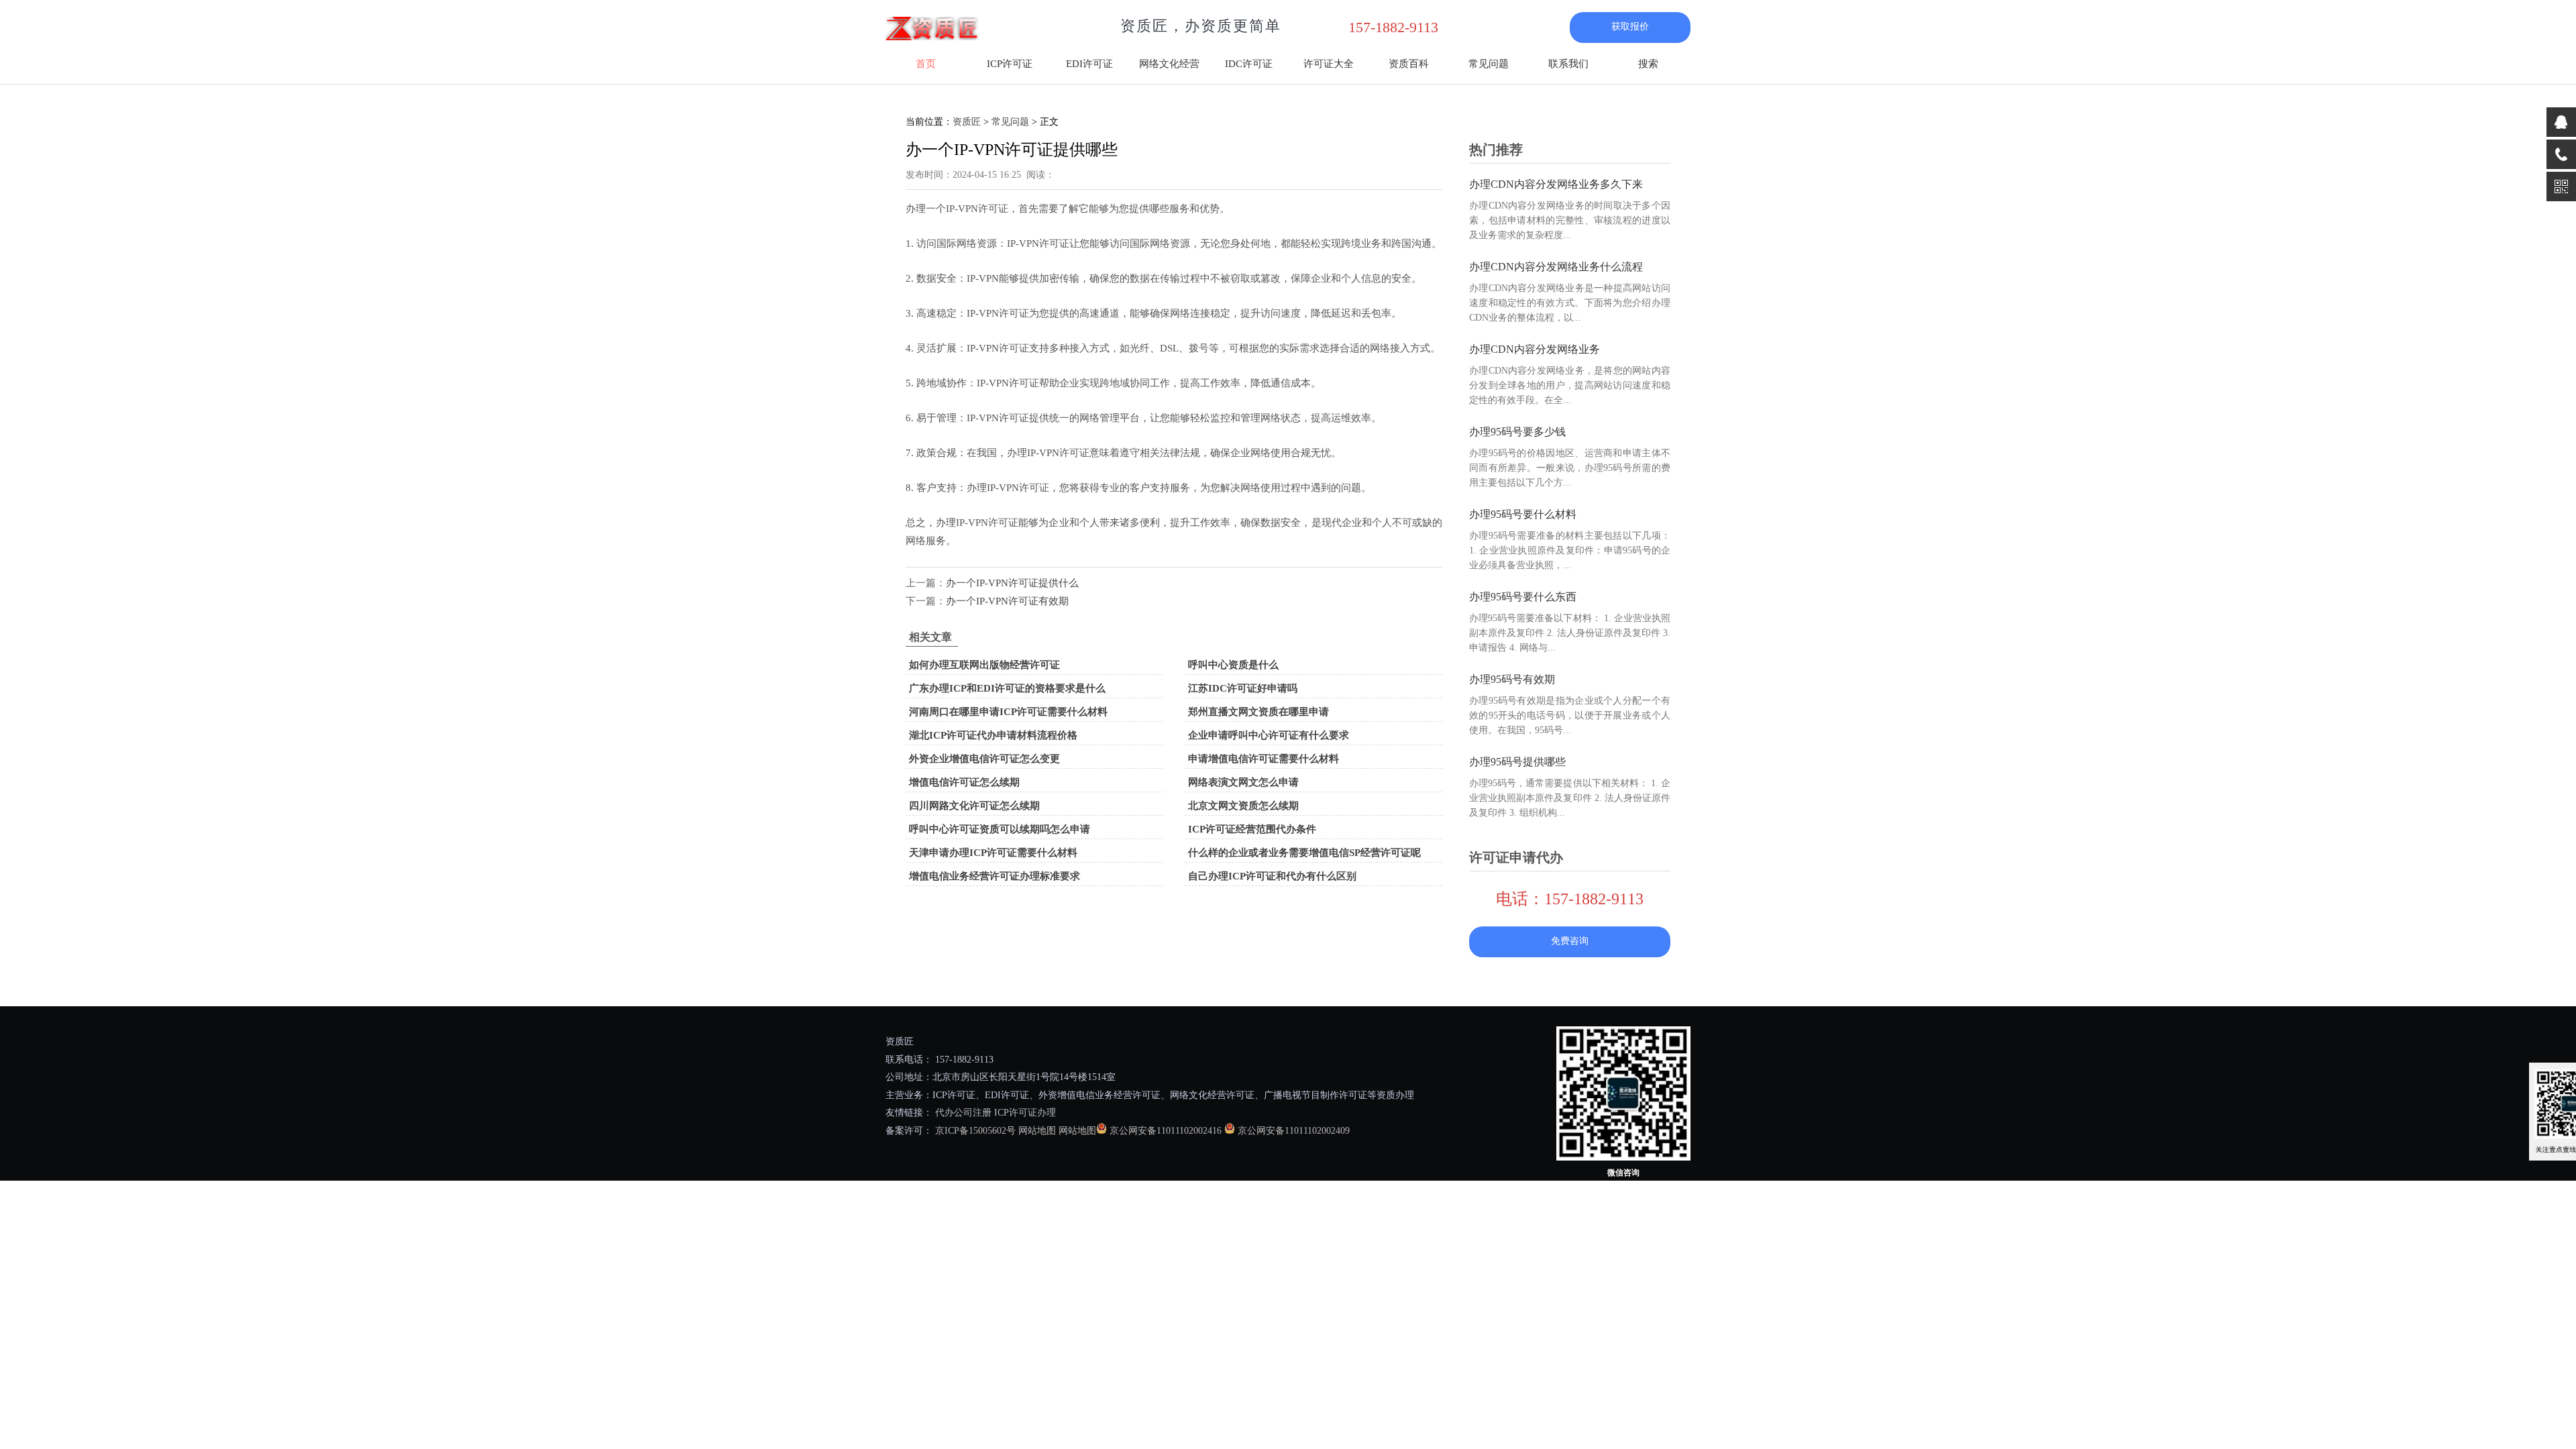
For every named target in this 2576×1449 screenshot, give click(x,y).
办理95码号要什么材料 (1523, 514)
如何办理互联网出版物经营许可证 (984, 665)
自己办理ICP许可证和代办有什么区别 (1272, 876)
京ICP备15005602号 (974, 1131)
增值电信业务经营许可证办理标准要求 (995, 876)
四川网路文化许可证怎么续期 (974, 806)
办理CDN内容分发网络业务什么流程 (1556, 267)
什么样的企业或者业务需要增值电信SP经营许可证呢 (1304, 853)
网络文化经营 (1169, 64)
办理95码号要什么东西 (1523, 597)
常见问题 (1489, 64)
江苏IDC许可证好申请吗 (1243, 688)
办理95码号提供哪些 (1517, 762)
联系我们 (1568, 64)
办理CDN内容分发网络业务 (1535, 349)
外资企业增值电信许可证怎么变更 (984, 759)
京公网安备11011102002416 (1166, 1131)
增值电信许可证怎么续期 (964, 782)
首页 (926, 64)
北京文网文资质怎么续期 (1243, 806)
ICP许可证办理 (1025, 1113)
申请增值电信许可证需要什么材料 (1264, 759)
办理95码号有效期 (1512, 679)
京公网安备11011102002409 (1294, 1131)
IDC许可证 (1249, 64)
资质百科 (1409, 64)
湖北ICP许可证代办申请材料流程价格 (993, 735)
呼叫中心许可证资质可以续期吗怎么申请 (1000, 829)
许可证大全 (1329, 64)
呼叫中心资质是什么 (1233, 665)
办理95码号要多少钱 (1517, 432)
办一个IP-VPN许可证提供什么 (1012, 583)
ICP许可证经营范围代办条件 (1252, 829)
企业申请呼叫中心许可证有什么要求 (1269, 735)
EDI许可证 (1089, 64)
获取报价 (1630, 26)
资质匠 (967, 122)
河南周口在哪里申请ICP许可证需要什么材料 (1008, 712)
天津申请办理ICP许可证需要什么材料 (993, 853)
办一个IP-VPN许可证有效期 (1007, 601)
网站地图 (1037, 1131)
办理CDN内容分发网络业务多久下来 (1556, 184)
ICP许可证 (1010, 64)
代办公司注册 (963, 1113)
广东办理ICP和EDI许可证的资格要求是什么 (1007, 688)
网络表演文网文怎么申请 (1243, 782)
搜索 (1648, 64)
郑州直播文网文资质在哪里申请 (1258, 712)
